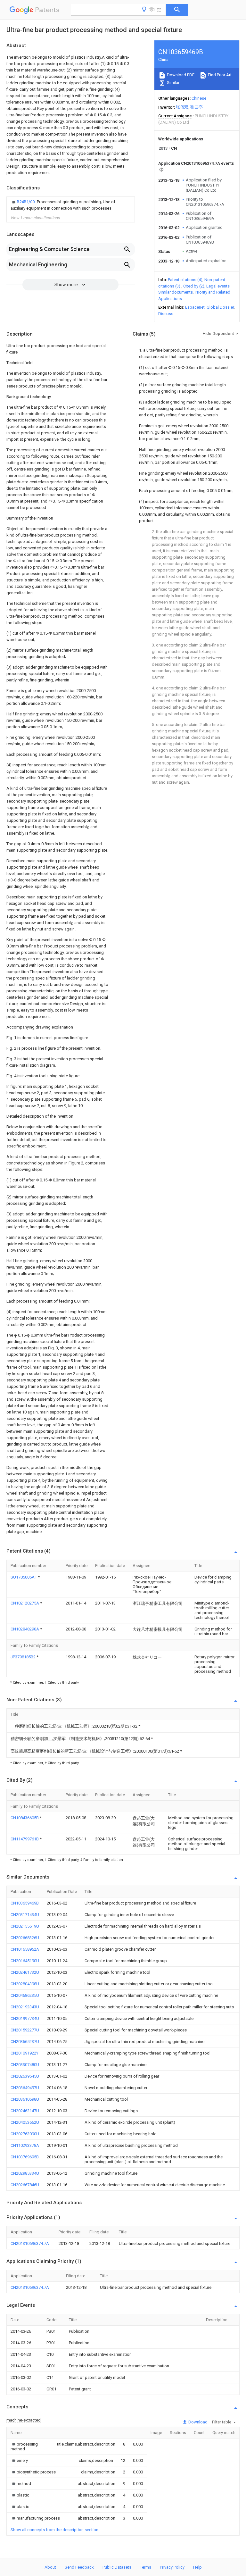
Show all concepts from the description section (54, 2530)
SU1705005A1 (24, 1577)
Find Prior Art (219, 75)
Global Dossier (220, 307)
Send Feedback (79, 2567)
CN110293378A (25, 2145)
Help (197, 2567)
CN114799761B (25, 1839)
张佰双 (182, 107)
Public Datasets (117, 2567)
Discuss (166, 314)
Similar (173, 83)
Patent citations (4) (185, 280)
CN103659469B (25, 1903)
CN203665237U (25, 2042)
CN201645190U (25, 1961)
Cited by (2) (194, 286)
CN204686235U (25, 1995)
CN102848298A (25, 1629)
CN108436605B (25, 1818)
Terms (146, 2567)
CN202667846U (25, 2185)
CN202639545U (25, 2076)
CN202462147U (25, 2111)
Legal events (218, 286)
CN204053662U (25, 2122)
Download (197, 2422)
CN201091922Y (25, 2053)
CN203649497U (25, 2088)
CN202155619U (25, 1926)
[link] (71, 205)
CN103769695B (25, 2157)
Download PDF (180, 75)
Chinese (199, 98)
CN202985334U (25, 2173)
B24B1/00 (26, 202)
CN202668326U (25, 1938)
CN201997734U (25, 2018)
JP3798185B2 (24, 1657)
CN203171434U (25, 1915)
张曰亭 (197, 107)
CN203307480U (25, 2065)
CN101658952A (25, 1949)
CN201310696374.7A (30, 2243)
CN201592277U (25, 2030)
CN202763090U (25, 2134)
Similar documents (176, 292)
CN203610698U (25, 2099)
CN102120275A (25, 1603)
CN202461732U (25, 1972)
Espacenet (195, 307)
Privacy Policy (172, 2567)
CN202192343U (25, 2007)
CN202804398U (25, 1984)
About (50, 2567)
